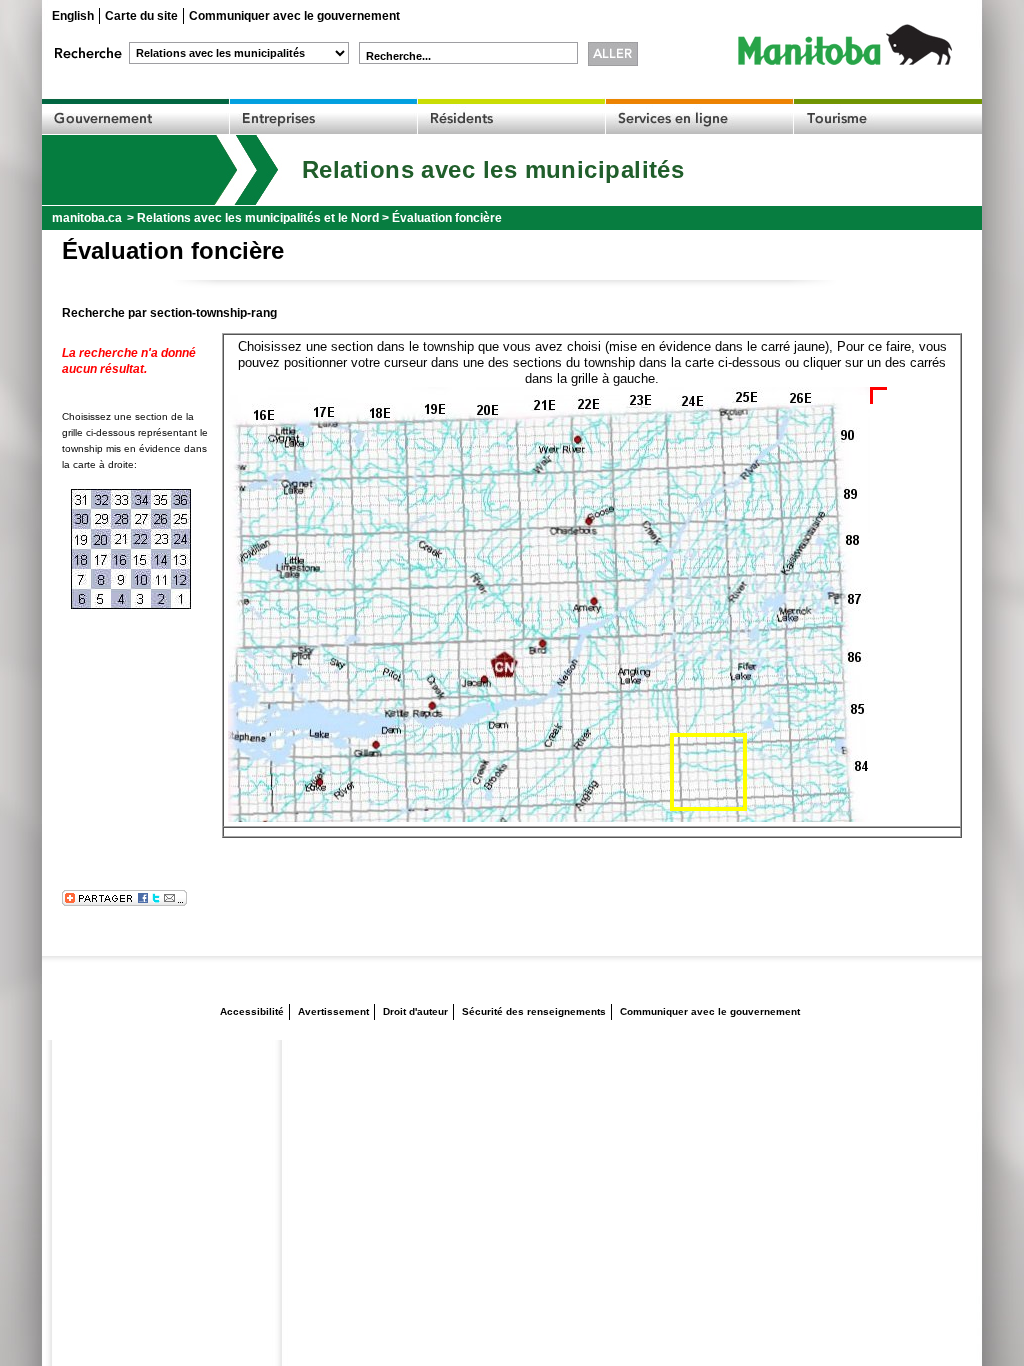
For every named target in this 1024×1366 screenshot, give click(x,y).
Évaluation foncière (447, 218)
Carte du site (141, 16)
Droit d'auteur (415, 1011)
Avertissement (333, 1011)
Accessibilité (252, 1011)
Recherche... (398, 56)
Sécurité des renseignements (534, 1011)
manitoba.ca (87, 218)
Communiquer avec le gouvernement (294, 16)
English (73, 16)
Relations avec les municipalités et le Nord (258, 218)
